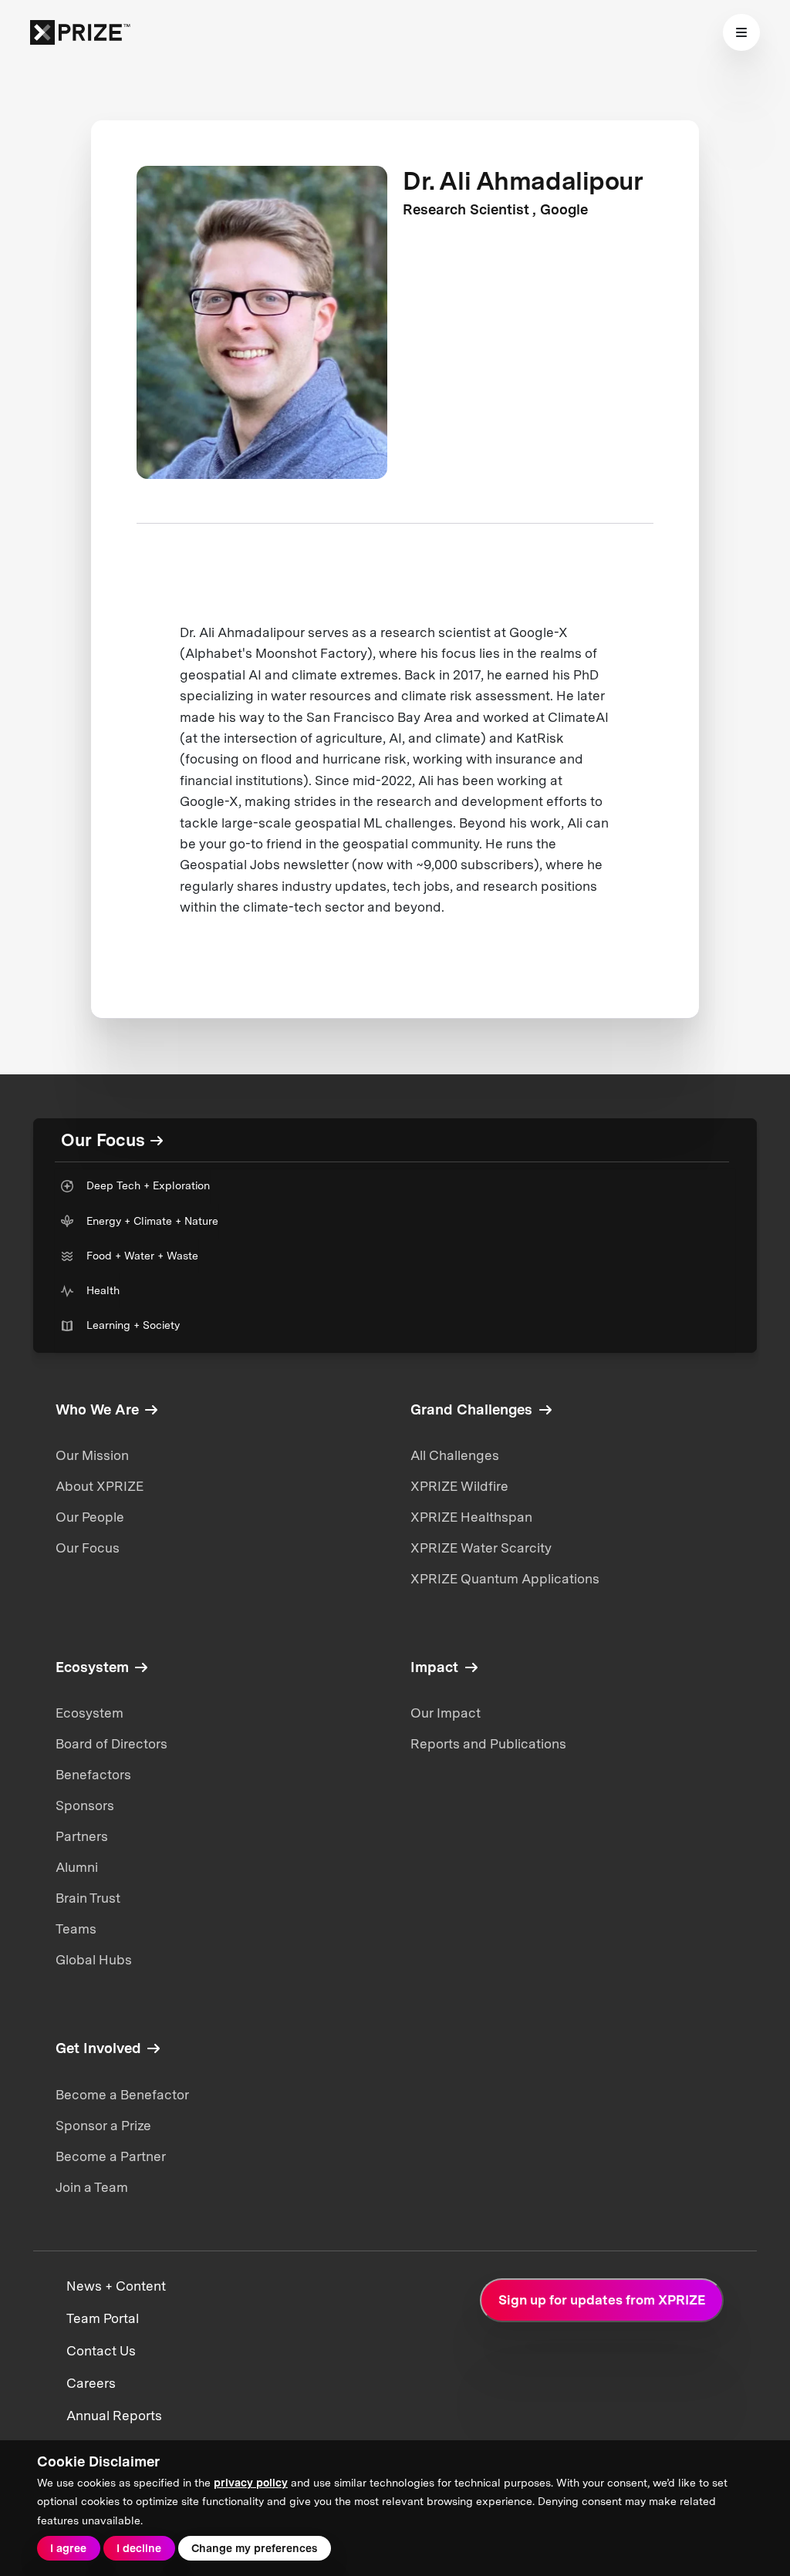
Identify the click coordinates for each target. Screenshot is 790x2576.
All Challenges (455, 1455)
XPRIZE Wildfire (459, 1486)
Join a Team (92, 2187)
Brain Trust (88, 1898)
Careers (91, 2383)
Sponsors (85, 1806)
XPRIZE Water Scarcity (481, 1548)
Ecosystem (89, 1713)
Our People (90, 1517)
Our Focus (88, 1548)
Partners (82, 1836)
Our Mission (92, 1455)
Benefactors (93, 1775)
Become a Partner (111, 2156)
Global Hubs (94, 1960)
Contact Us (101, 2351)
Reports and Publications (488, 1744)
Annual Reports (114, 2416)
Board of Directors (111, 1744)
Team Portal (103, 2318)
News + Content (116, 2286)
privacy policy (251, 2483)
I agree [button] (68, 2548)
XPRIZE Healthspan (471, 1517)
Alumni (77, 1867)
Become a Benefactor (122, 2095)
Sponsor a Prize (103, 2126)
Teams (76, 1929)
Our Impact (446, 1713)
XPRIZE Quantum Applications (505, 1579)
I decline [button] (139, 2548)
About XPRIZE (100, 1486)
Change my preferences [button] (254, 2548)
